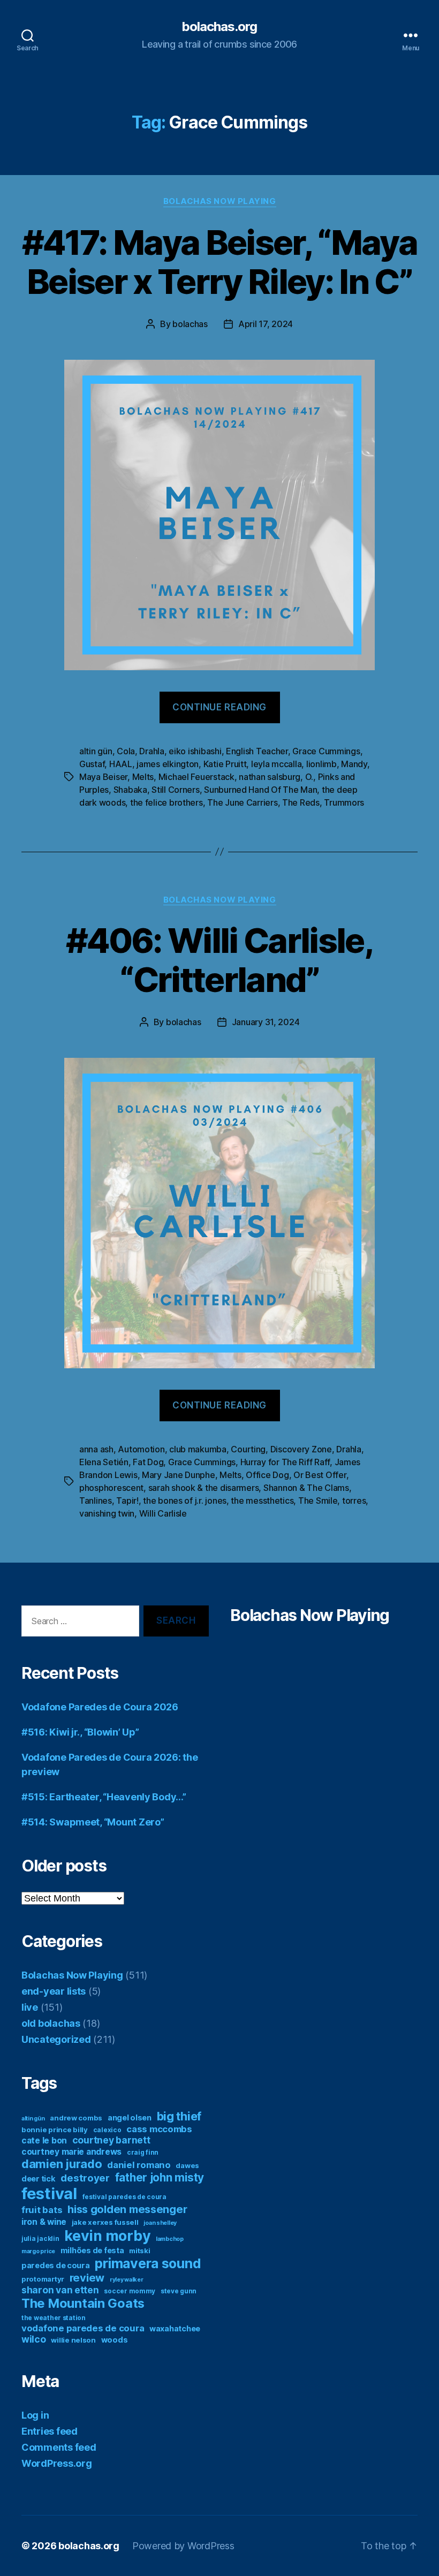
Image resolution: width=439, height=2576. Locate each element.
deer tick (39, 2179)
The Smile (318, 1501)
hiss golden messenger (127, 2209)
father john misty (160, 2177)
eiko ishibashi (195, 751)
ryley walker (127, 2280)
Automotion (141, 1449)
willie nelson (73, 2340)
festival (49, 2194)
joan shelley (160, 2223)
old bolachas (51, 2023)
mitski (139, 2251)
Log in (35, 2415)
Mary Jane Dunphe (179, 1475)
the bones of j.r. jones (185, 1501)
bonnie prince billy (55, 2130)
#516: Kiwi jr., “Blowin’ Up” (80, 1732)
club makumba (198, 1449)
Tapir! (127, 1501)
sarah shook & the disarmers (204, 1488)
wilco (34, 2339)
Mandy (354, 764)
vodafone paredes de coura (83, 2328)
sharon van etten (60, 2290)
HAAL (121, 764)
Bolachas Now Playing (220, 201)
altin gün (96, 751)
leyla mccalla (277, 764)
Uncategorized (56, 2039)
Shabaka (130, 790)
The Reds (301, 802)
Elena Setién (104, 1462)
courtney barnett (111, 2140)
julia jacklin (40, 2238)
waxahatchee (175, 2328)
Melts (143, 777)
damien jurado (62, 2164)
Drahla (152, 751)
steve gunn (179, 2291)
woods (115, 2340)
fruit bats (42, 2210)
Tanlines (96, 1501)
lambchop (170, 2239)
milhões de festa (92, 2250)
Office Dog (267, 1475)
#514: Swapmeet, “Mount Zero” (93, 1822)
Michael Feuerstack (196, 777)
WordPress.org (57, 2463)
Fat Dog (148, 1462)
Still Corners (176, 790)
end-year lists (54, 1991)
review (87, 2278)
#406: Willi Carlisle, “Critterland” (219, 960)
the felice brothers (166, 802)
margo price (38, 2251)
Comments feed (59, 2447)
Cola (126, 751)
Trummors (344, 802)
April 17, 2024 (266, 324)
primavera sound (148, 2263)
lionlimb (321, 764)
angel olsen (130, 2117)
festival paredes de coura (124, 2197)
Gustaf (92, 764)
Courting (248, 1449)
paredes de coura (56, 2265)
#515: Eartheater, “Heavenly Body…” (104, 1797)
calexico (107, 2130)
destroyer (85, 2178)
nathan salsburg (270, 777)
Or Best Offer (320, 1475)
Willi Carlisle (163, 1513)
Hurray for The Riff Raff (285, 1462)
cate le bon (44, 2141)
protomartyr (43, 2279)
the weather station (54, 2318)
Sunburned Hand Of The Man (260, 790)
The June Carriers (242, 802)
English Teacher (257, 751)
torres (354, 1501)
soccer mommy (130, 2291)
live (30, 2007)
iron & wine (44, 2222)
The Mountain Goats (83, 2303)
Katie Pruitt (225, 764)
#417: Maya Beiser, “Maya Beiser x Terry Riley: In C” (219, 262)
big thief (179, 2116)
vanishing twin (107, 1513)
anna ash (96, 1449)
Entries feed (50, 2431)
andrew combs (76, 2118)
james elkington (168, 764)
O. (309, 777)
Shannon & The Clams (306, 1488)
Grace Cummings (326, 751)
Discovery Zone (301, 1449)
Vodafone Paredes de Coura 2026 (100, 1707)
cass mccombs (159, 2129)
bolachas (190, 324)
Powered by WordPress (183, 2546)
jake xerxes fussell (105, 2222)
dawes (187, 2165)
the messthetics (262, 1501)
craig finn (143, 2152)
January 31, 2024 (266, 1022)
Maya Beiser (103, 777)
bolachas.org (219, 27)
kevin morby (107, 2236)
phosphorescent (111, 1488)
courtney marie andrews (71, 2152)
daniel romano (139, 2165)
